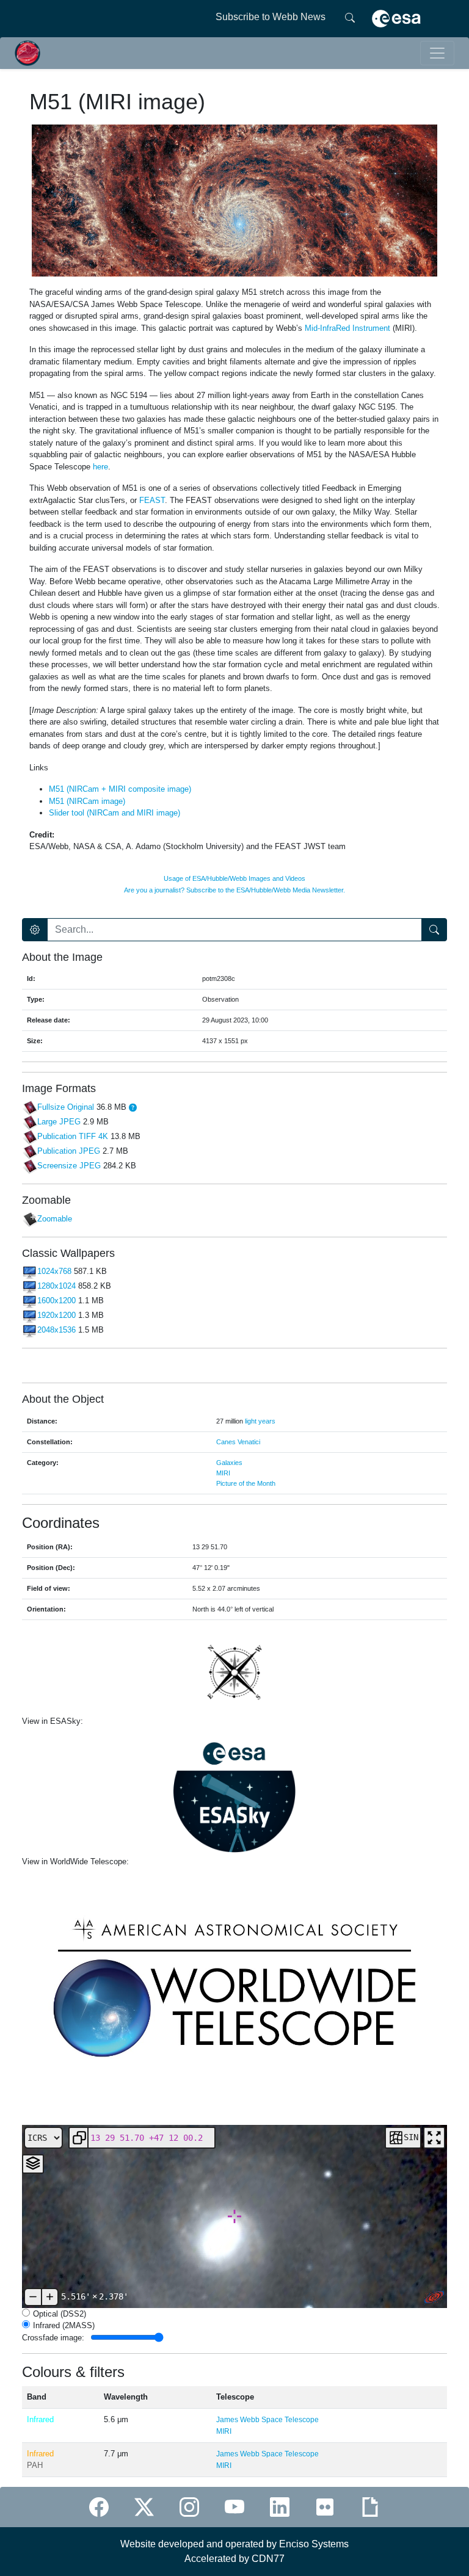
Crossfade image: (53, 2337)
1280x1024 (56, 1286)
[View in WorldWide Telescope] (234, 1986)
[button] (133, 1108)
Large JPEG (59, 1122)
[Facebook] (99, 2507)
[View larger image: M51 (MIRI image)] (234, 200)
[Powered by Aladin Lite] (434, 2297)
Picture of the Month (246, 1483)
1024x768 (54, 1272)
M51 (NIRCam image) (87, 801)
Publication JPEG (69, 1152)
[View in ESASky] (234, 1792)
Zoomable (55, 1219)
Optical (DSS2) (60, 2314)
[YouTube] (234, 2507)
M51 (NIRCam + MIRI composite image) (120, 789)
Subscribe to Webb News (271, 17)
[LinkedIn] (280, 2507)
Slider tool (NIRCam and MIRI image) (115, 813)
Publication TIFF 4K (73, 1137)
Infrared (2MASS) (64, 2325)
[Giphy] (370, 2507)
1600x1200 (56, 1301)
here (100, 467)
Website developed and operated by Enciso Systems (234, 2544)
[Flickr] (325, 2507)
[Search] (350, 17)
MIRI (223, 1473)
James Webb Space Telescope (267, 2420)
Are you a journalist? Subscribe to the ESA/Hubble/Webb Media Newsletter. (234, 890)
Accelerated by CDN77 (234, 2559)
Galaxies (229, 1463)
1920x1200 (56, 1316)
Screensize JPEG (69, 1166)
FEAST (152, 500)
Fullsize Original (66, 1108)
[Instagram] (189, 2507)
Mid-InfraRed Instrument (347, 328)
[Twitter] (144, 2507)
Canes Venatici (238, 1442)
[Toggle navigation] (437, 53)
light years (260, 1421)
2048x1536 (56, 1330)
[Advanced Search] (35, 930)
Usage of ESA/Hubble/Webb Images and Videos (234, 878)
